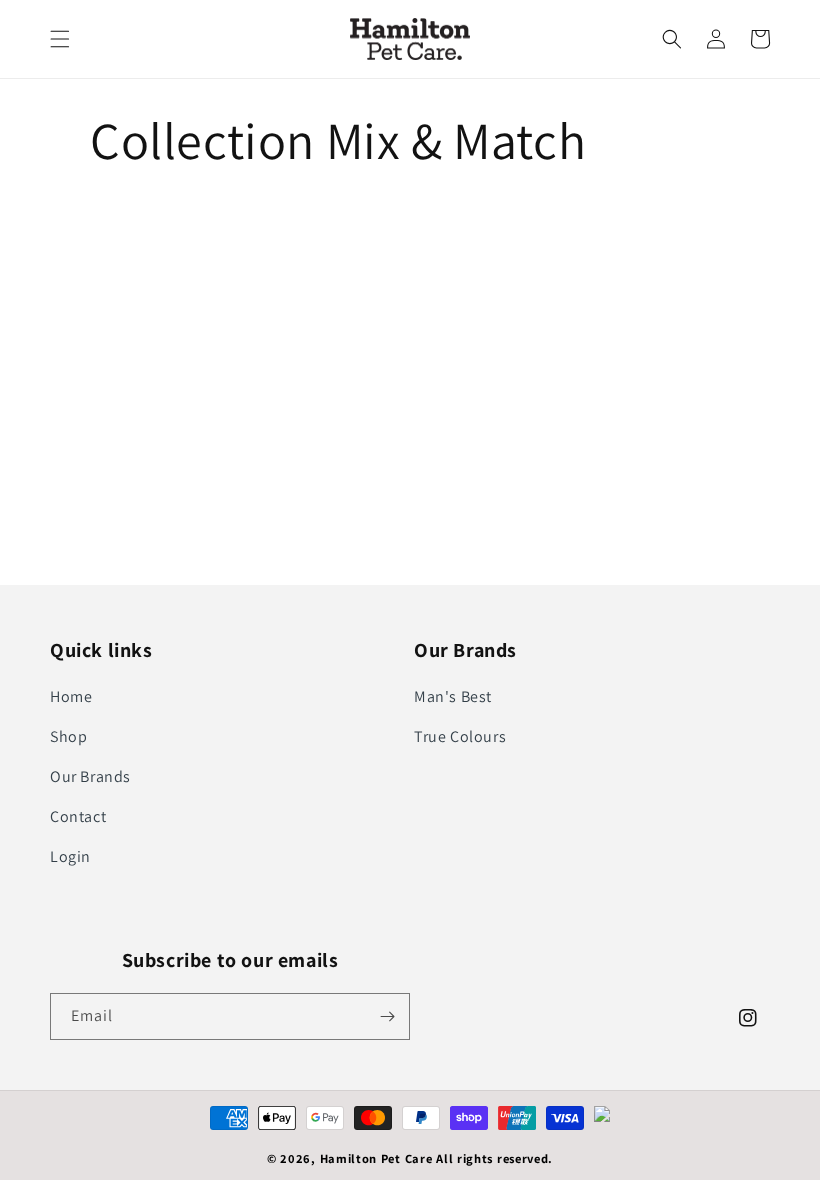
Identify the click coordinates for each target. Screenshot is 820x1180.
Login (70, 856)
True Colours (460, 736)
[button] (60, 39)
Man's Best (453, 697)
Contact (78, 816)
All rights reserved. (494, 1158)
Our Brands (90, 776)
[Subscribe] (387, 1016)
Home (71, 697)
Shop (68, 736)
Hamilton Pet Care (376, 1158)
